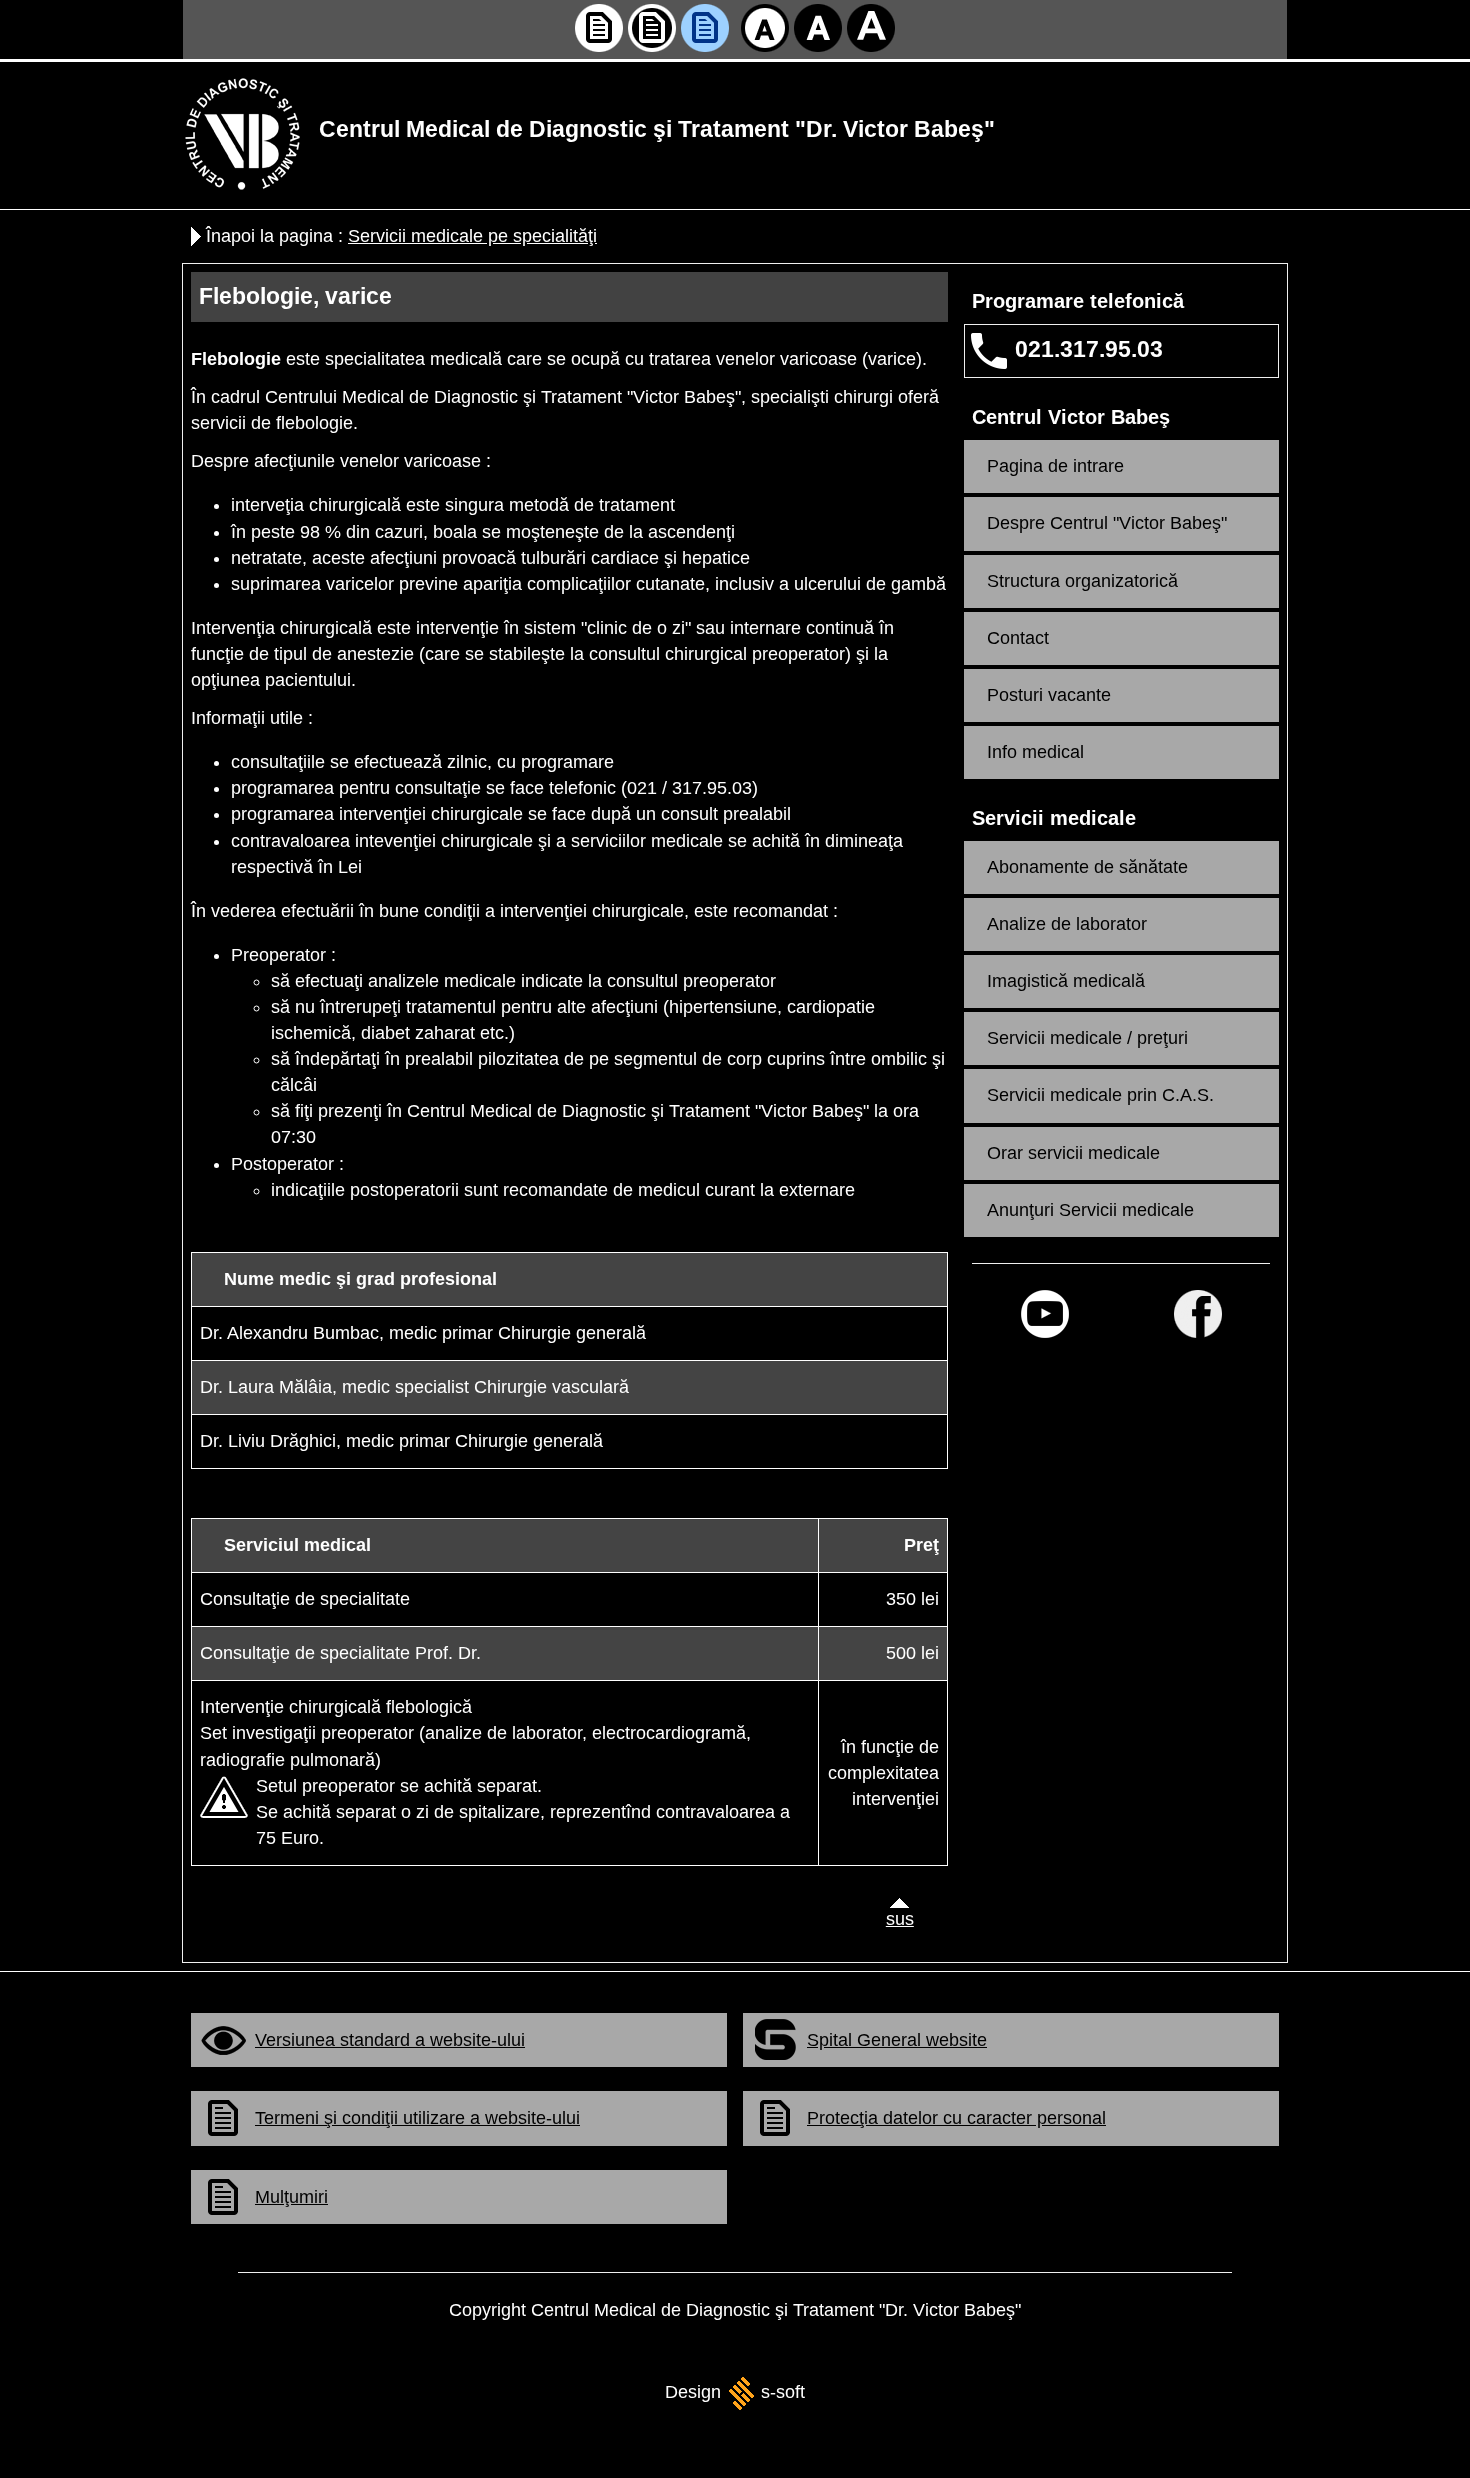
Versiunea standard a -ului (390, 2040)
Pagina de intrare (1055, 466)
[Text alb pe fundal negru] (652, 28)
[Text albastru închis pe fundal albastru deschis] (705, 28)
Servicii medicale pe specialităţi (472, 236)
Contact (1018, 638)
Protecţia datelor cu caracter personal (956, 2118)
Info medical (1035, 752)
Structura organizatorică (1082, 581)
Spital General (897, 2040)
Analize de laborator (1067, 924)
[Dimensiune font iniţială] (765, 28)
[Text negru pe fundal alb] (599, 28)
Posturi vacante (1049, 695)
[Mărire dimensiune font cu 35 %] (818, 28)
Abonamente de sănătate (1087, 867)
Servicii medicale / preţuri (1087, 1038)
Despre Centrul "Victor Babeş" (1107, 523)
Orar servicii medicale (1073, 1153)
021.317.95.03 (1089, 349)
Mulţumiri (291, 2197)
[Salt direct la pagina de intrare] (243, 133)
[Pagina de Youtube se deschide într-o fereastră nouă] (1045, 1314)
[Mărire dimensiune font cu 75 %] (871, 28)
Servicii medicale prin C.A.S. (1100, 1095)
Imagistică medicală (1066, 981)
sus (895, 1919)
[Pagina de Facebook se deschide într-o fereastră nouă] (1198, 1314)
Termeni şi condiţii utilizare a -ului (417, 2118)
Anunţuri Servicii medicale (1090, 1210)
